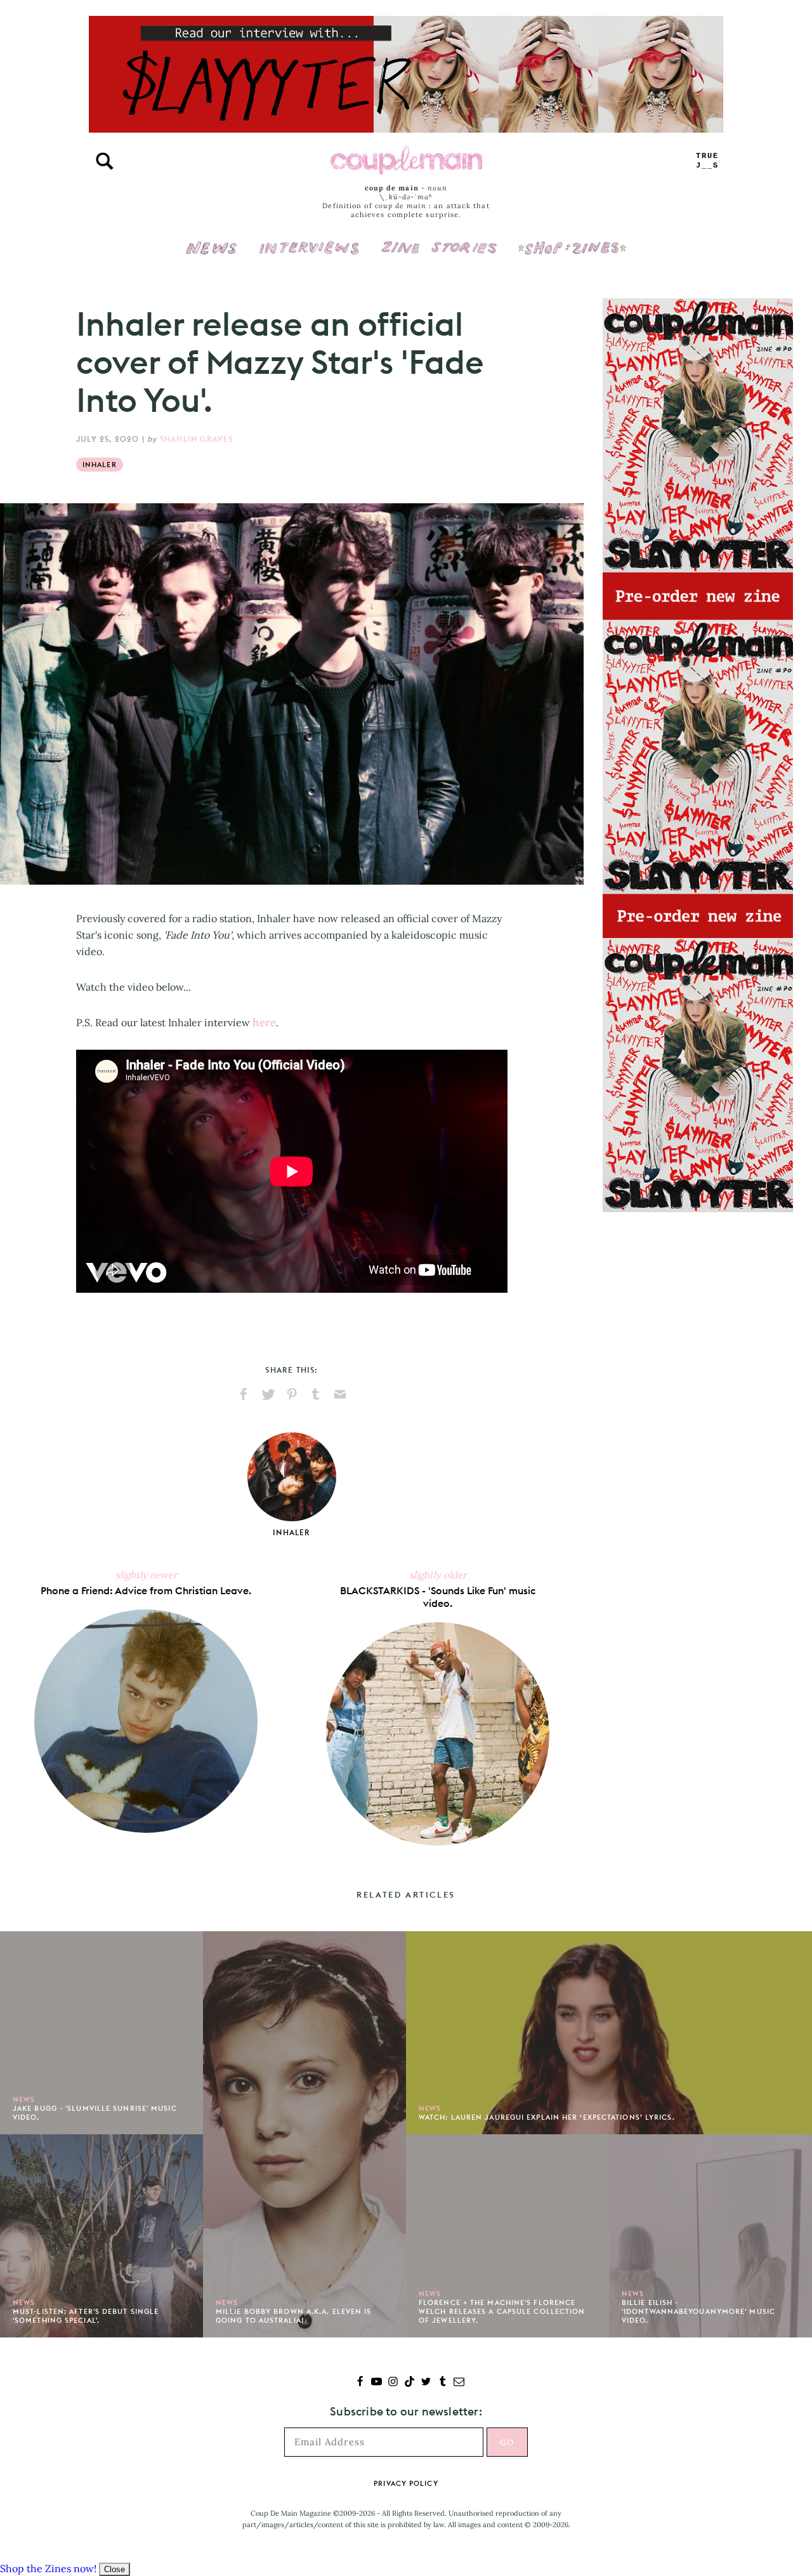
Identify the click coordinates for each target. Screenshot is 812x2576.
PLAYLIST (707, 161)
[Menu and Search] (105, 161)
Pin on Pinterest (292, 1394)
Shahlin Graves (197, 439)
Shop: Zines (572, 239)
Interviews (309, 239)
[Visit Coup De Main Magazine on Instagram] (393, 2383)
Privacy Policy (406, 2483)
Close (115, 2569)
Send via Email (340, 1394)
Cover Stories (439, 239)
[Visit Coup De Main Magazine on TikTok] (409, 2383)
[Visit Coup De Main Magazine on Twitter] (426, 2383)
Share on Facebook (244, 1394)
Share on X (268, 1394)
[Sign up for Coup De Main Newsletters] (459, 2383)
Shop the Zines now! (48, 2568)
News (212, 255)
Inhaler (100, 465)
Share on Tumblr (316, 1394)
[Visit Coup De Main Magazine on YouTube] (377, 2383)
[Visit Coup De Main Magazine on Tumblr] (442, 2383)
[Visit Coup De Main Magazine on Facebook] (360, 2383)
